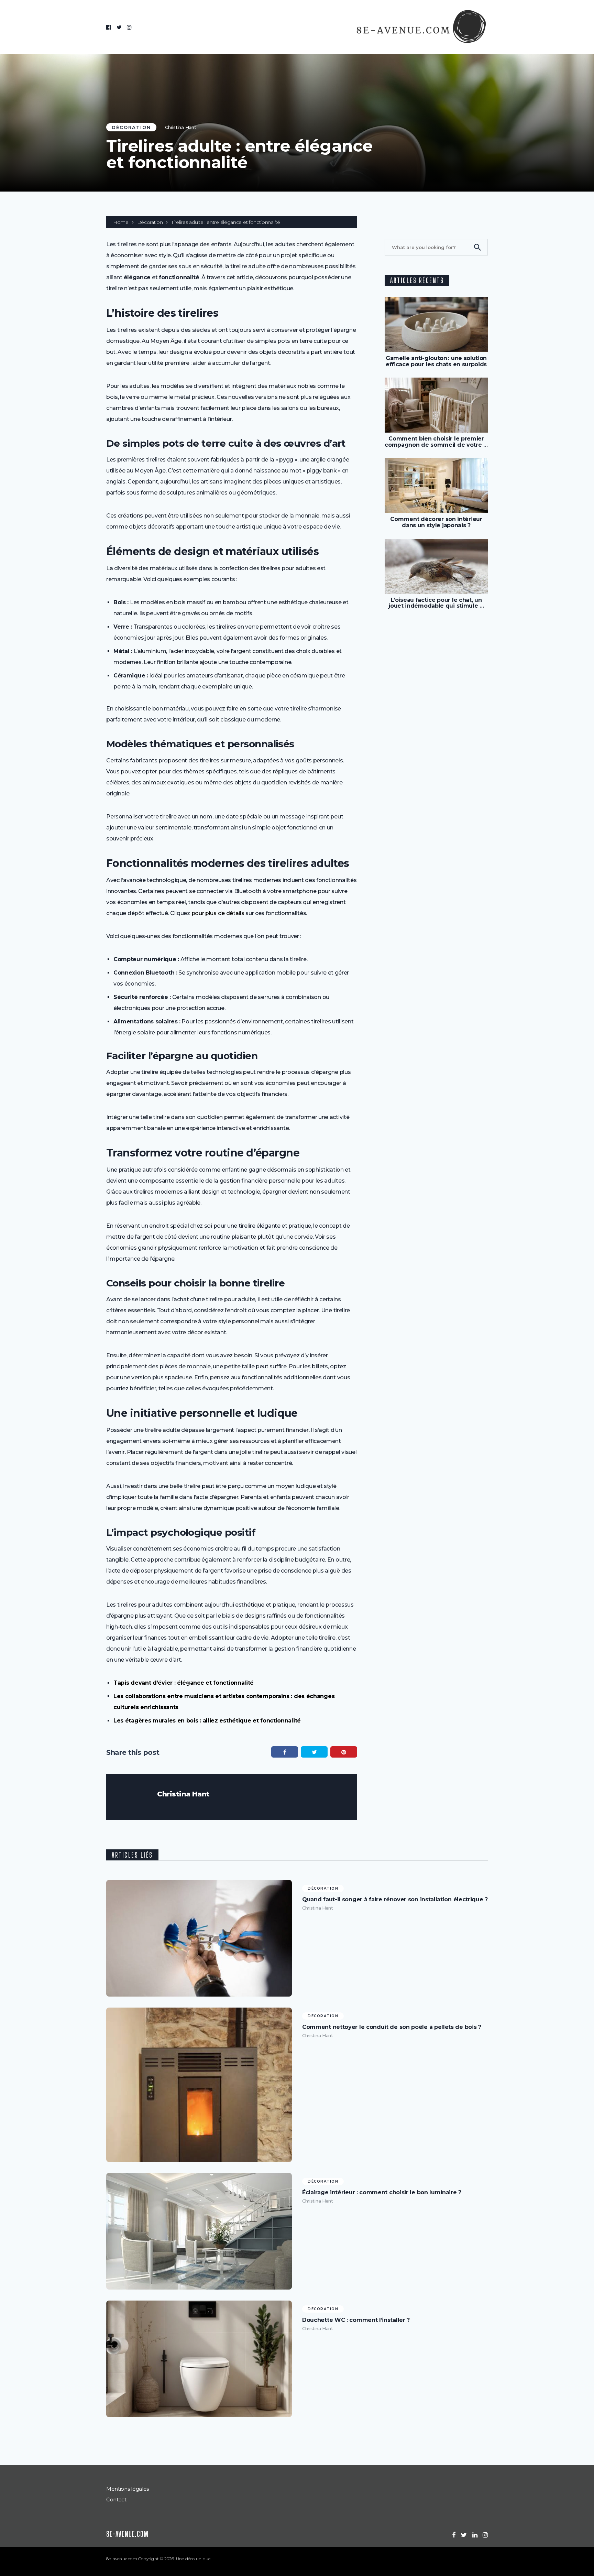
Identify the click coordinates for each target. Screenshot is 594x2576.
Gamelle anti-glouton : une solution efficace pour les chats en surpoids (436, 361)
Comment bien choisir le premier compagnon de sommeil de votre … (436, 442)
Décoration (131, 127)
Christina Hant (181, 127)
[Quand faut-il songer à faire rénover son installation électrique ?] (199, 1938)
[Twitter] (119, 27)
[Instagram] (129, 27)
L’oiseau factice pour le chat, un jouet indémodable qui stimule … (436, 603)
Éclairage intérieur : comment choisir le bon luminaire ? (382, 2193)
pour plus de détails (218, 913)
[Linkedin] (475, 2535)
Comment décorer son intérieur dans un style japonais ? (436, 522)
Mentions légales (128, 2489)
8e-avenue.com (127, 2534)
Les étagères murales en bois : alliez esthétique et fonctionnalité (207, 1721)
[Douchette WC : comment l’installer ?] (199, 2359)
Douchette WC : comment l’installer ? (356, 2320)
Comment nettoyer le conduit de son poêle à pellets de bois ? (392, 2027)
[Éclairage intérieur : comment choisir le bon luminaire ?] (199, 2231)
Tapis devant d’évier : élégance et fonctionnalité (184, 1683)
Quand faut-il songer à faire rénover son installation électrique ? (395, 1900)
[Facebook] (109, 27)
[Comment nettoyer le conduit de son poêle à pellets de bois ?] (199, 2085)
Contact (116, 2499)
